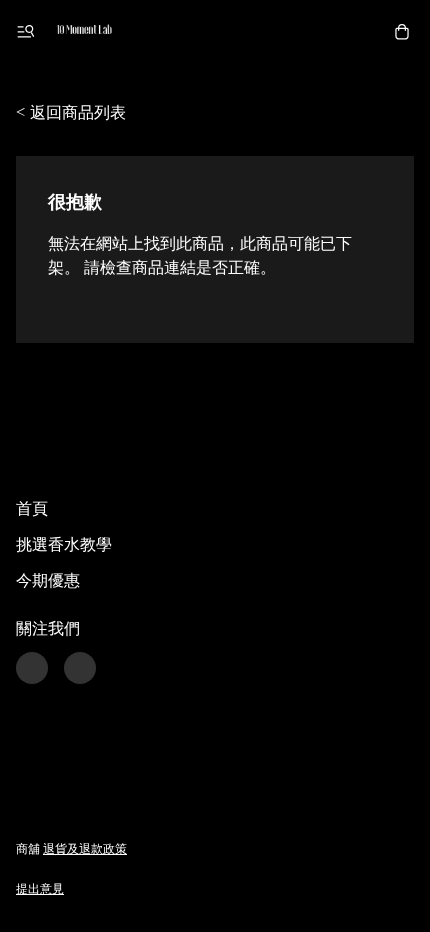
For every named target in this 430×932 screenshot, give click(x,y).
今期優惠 (48, 579)
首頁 (32, 507)
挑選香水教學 (64, 543)
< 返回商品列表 (71, 111)
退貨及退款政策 (85, 848)
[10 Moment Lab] (84, 32)
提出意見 (40, 888)
